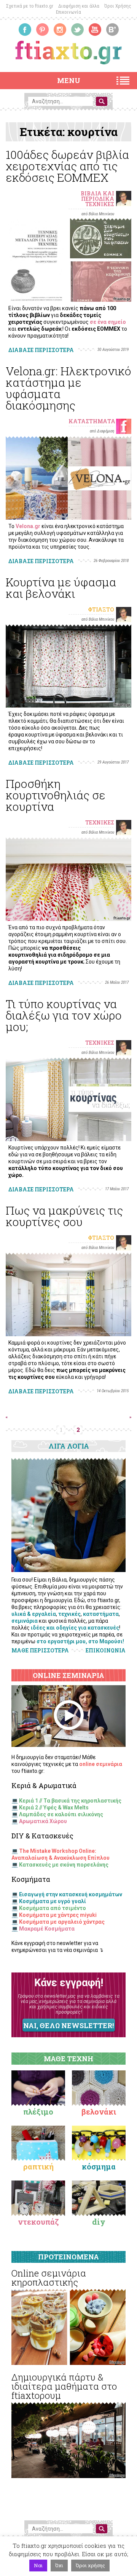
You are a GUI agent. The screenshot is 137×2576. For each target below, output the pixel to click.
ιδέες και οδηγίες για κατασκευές (75, 1628)
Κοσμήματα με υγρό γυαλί (53, 1901)
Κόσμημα (99, 2166)
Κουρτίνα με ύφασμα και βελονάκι (61, 588)
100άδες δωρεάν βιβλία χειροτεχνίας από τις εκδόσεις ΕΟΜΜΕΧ (67, 166)
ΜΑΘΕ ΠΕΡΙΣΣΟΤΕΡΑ (40, 1650)
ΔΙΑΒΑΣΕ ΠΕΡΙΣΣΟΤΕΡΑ (41, 350)
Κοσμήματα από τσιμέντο (53, 1908)
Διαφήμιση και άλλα (79, 6)
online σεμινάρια (101, 1764)
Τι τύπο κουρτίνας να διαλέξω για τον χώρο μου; (64, 1015)
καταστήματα (101, 1614)
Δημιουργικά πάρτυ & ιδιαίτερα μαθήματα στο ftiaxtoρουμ (64, 2386)
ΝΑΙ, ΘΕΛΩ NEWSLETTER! (68, 2025)
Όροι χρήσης (90, 2565)
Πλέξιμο (38, 2112)
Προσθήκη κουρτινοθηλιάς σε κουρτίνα (56, 795)
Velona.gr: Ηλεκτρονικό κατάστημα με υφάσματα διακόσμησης (68, 388)
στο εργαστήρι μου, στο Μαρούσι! (80, 1641)
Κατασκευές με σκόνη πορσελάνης (64, 1865)
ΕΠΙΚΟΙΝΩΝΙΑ (106, 1651)
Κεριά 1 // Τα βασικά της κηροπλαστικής (70, 1801)
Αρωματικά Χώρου (43, 1821)
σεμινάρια (25, 1621)
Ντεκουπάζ (38, 2222)
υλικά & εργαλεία (34, 1614)
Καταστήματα (92, 421)
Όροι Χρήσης (118, 6)
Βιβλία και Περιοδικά (97, 196)
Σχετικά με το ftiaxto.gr (30, 6)
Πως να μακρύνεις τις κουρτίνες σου (64, 1216)
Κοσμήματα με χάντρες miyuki (58, 1915)
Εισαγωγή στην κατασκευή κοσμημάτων (71, 1894)
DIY (99, 2222)
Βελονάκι (99, 2112)
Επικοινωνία (68, 12)
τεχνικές (69, 1614)
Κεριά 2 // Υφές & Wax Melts (54, 1808)
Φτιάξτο (101, 609)
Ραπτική (38, 2166)
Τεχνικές (100, 204)
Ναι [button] (38, 2565)
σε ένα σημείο (108, 322)
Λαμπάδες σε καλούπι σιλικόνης (61, 1814)
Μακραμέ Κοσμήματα (47, 1929)
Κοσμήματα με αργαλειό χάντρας (62, 1922)
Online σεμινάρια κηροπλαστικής (49, 2278)
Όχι (59, 2565)
